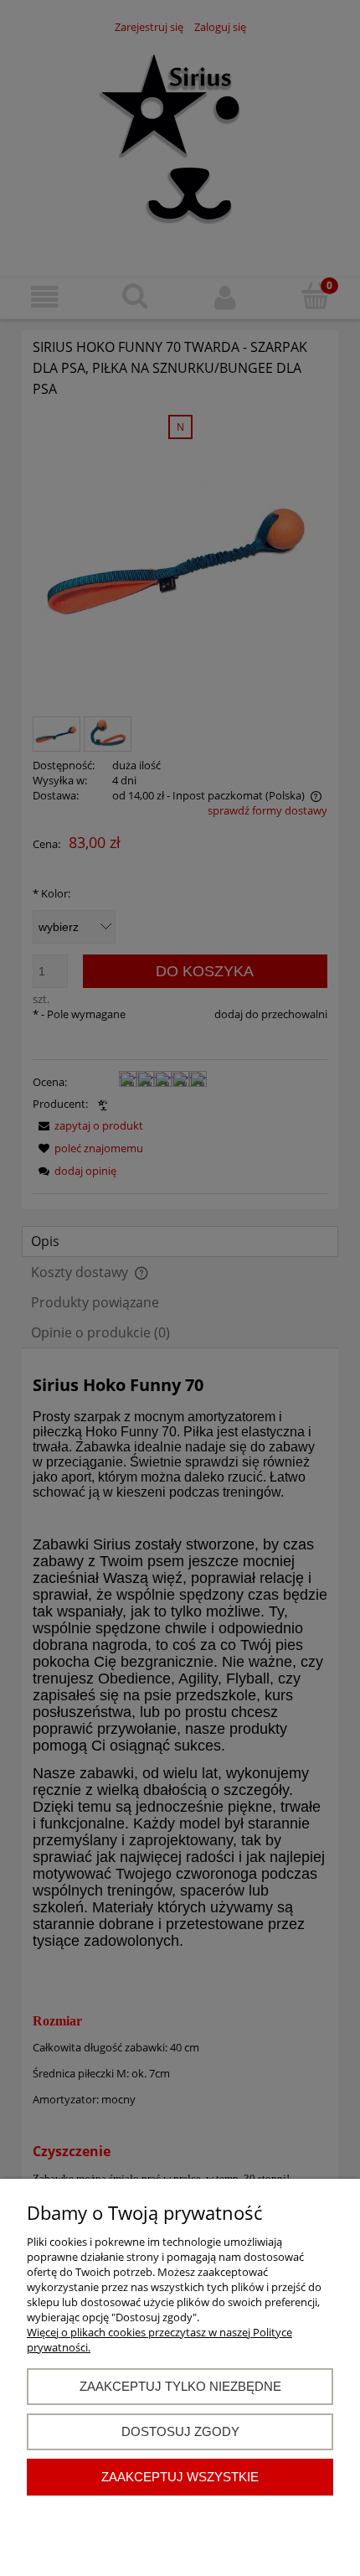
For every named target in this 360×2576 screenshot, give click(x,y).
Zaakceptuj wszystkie (180, 2477)
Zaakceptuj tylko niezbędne (180, 2386)
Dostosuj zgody (180, 2431)
